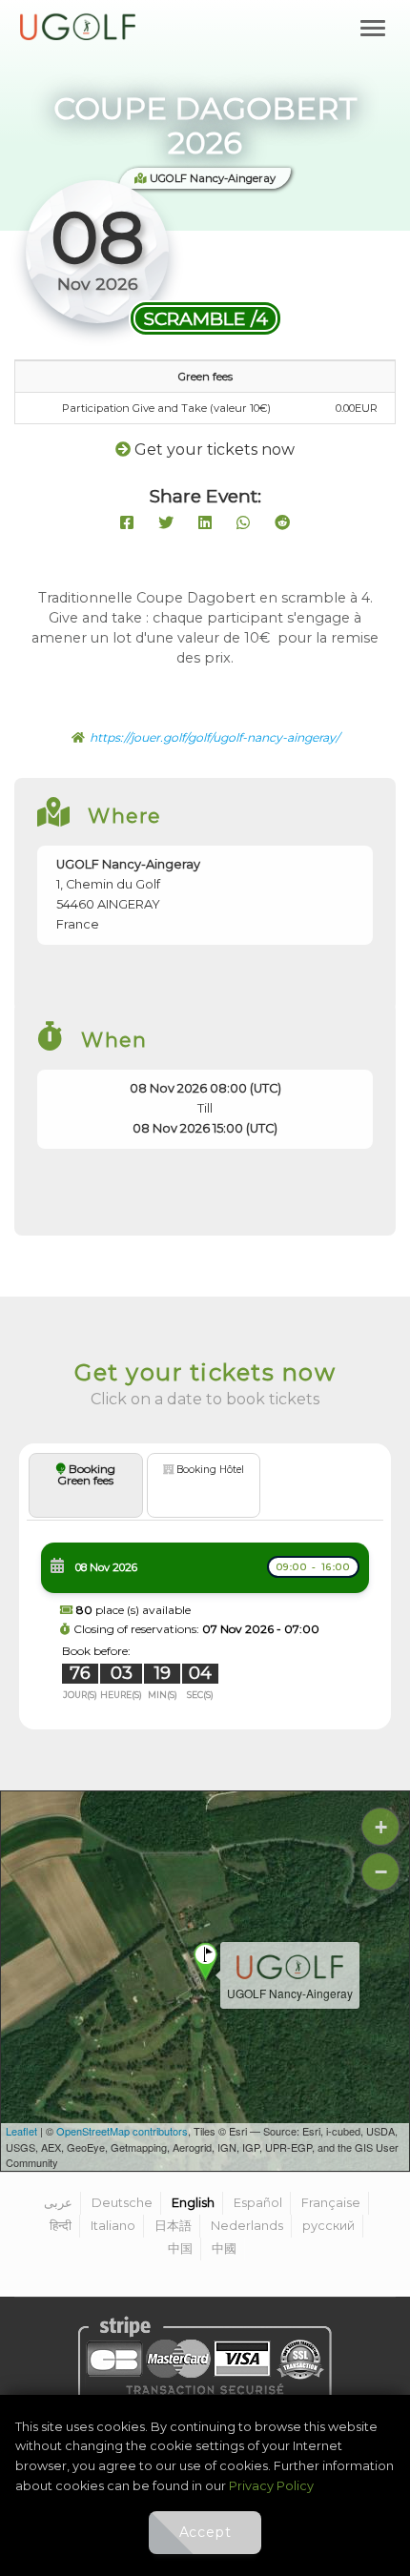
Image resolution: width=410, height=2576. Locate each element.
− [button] (381, 1872)
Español (258, 2203)
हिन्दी (61, 2226)
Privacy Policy (271, 2486)
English (193, 2203)
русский (328, 2226)
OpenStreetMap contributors (122, 2131)
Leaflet (21, 2131)
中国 (180, 2249)
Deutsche (122, 2203)
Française (331, 2203)
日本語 (173, 2226)
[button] (205, 1621)
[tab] (205, 1586)
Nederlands (247, 2226)
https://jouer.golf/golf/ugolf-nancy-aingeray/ (215, 737)
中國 (224, 2249)
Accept (205, 2532)
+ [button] (381, 1827)
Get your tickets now (215, 450)
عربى (58, 2203)
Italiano (113, 2226)
